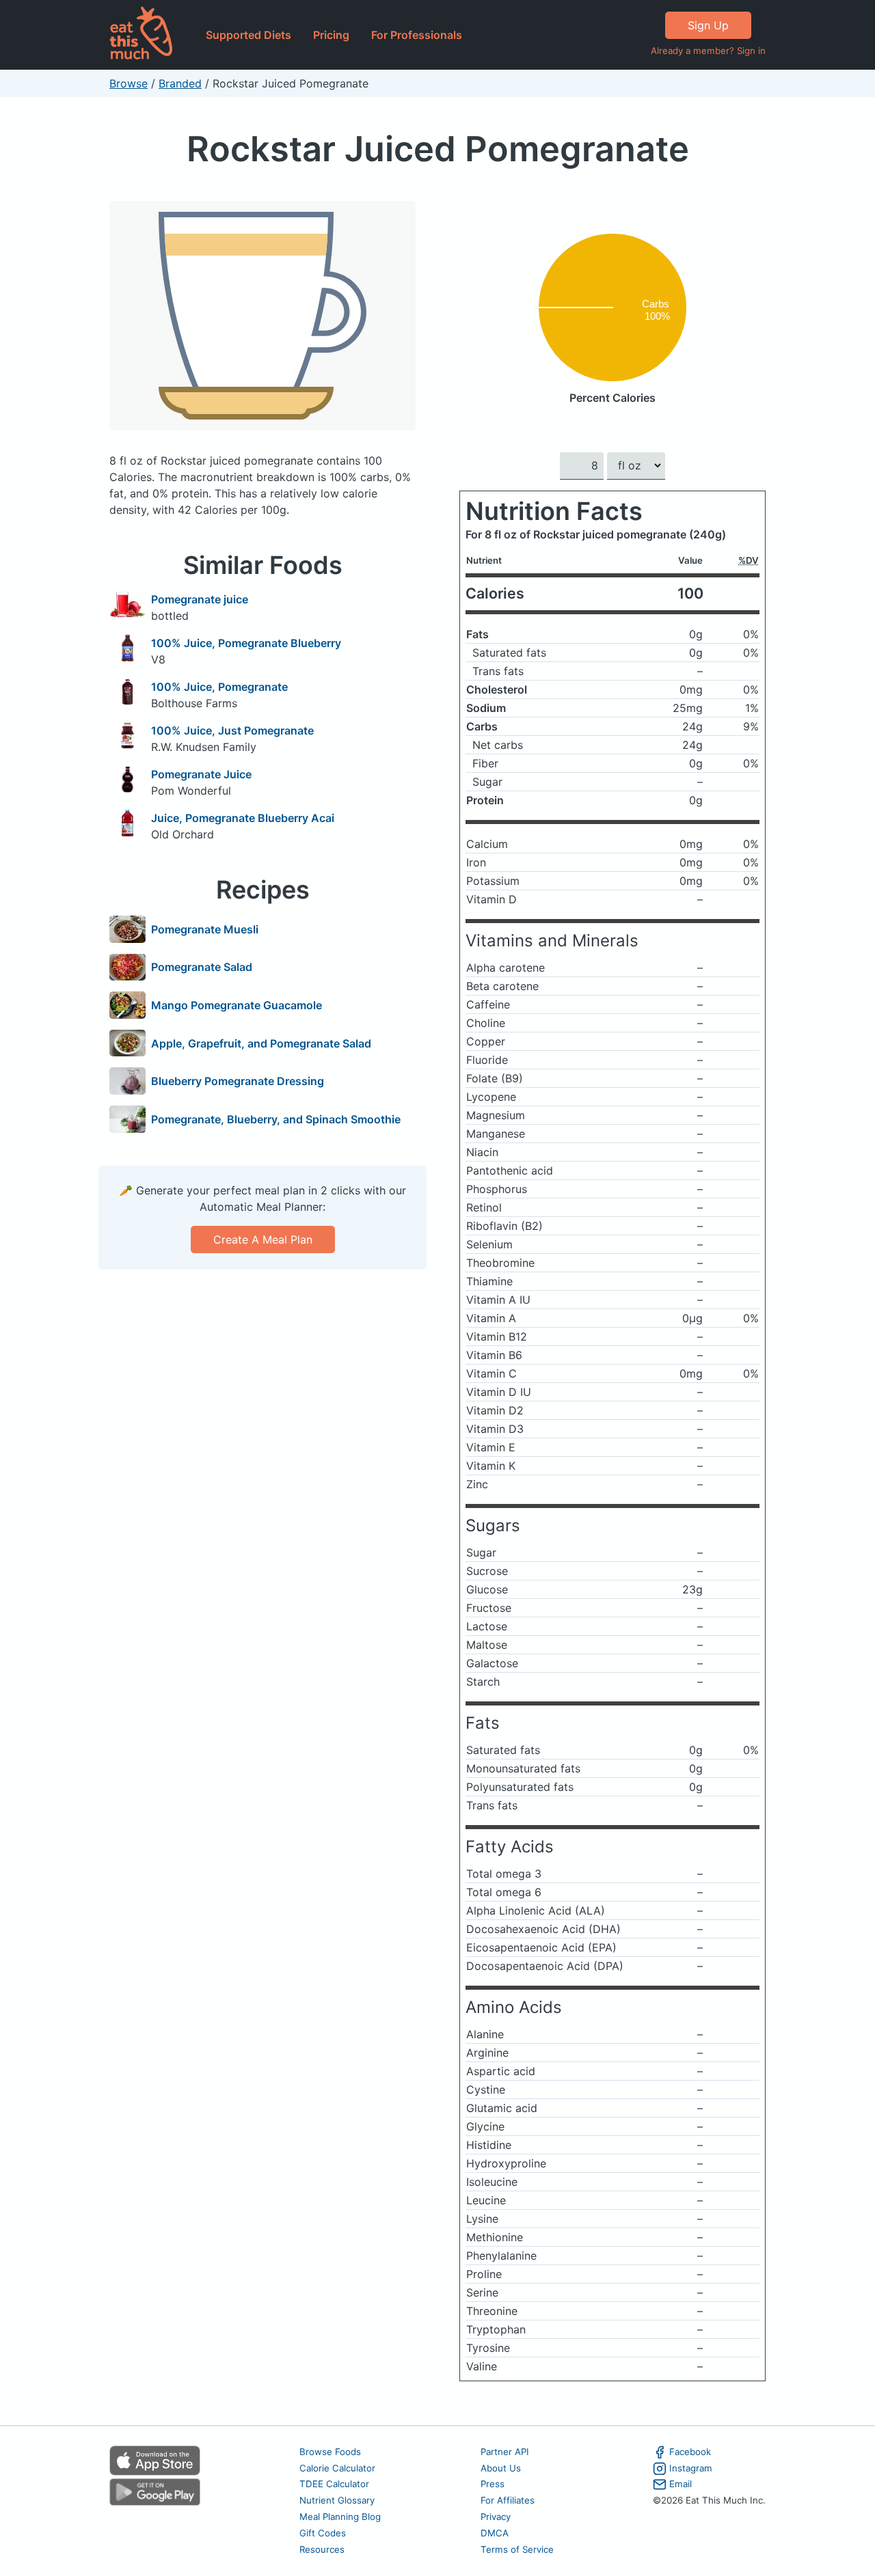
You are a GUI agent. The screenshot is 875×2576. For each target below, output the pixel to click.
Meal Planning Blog (340, 2517)
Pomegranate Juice (201, 774)
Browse (129, 83)
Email (681, 2484)
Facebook (690, 2452)
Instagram (691, 2468)
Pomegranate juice (200, 599)
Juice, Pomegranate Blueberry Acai (243, 818)
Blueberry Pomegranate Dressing (238, 1081)
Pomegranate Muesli (205, 929)
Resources (322, 2549)
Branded (180, 83)
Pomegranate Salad (202, 967)
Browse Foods (330, 2452)
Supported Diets (248, 35)
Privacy (496, 2517)
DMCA (495, 2533)
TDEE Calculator (334, 2484)
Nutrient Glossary (337, 2500)
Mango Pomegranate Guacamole (237, 1005)
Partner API (505, 2452)
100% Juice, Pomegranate (219, 687)
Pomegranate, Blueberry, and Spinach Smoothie (276, 1119)
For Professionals (417, 35)
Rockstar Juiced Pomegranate (438, 149)
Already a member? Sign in (708, 51)
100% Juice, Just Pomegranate (232, 730)
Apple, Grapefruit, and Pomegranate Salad (261, 1043)
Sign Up (708, 25)
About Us (501, 2468)
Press (493, 2484)
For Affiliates (508, 2500)
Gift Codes (323, 2533)
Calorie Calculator (337, 2468)
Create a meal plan (263, 1239)
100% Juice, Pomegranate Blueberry (246, 643)
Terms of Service (517, 2549)
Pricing (331, 35)
